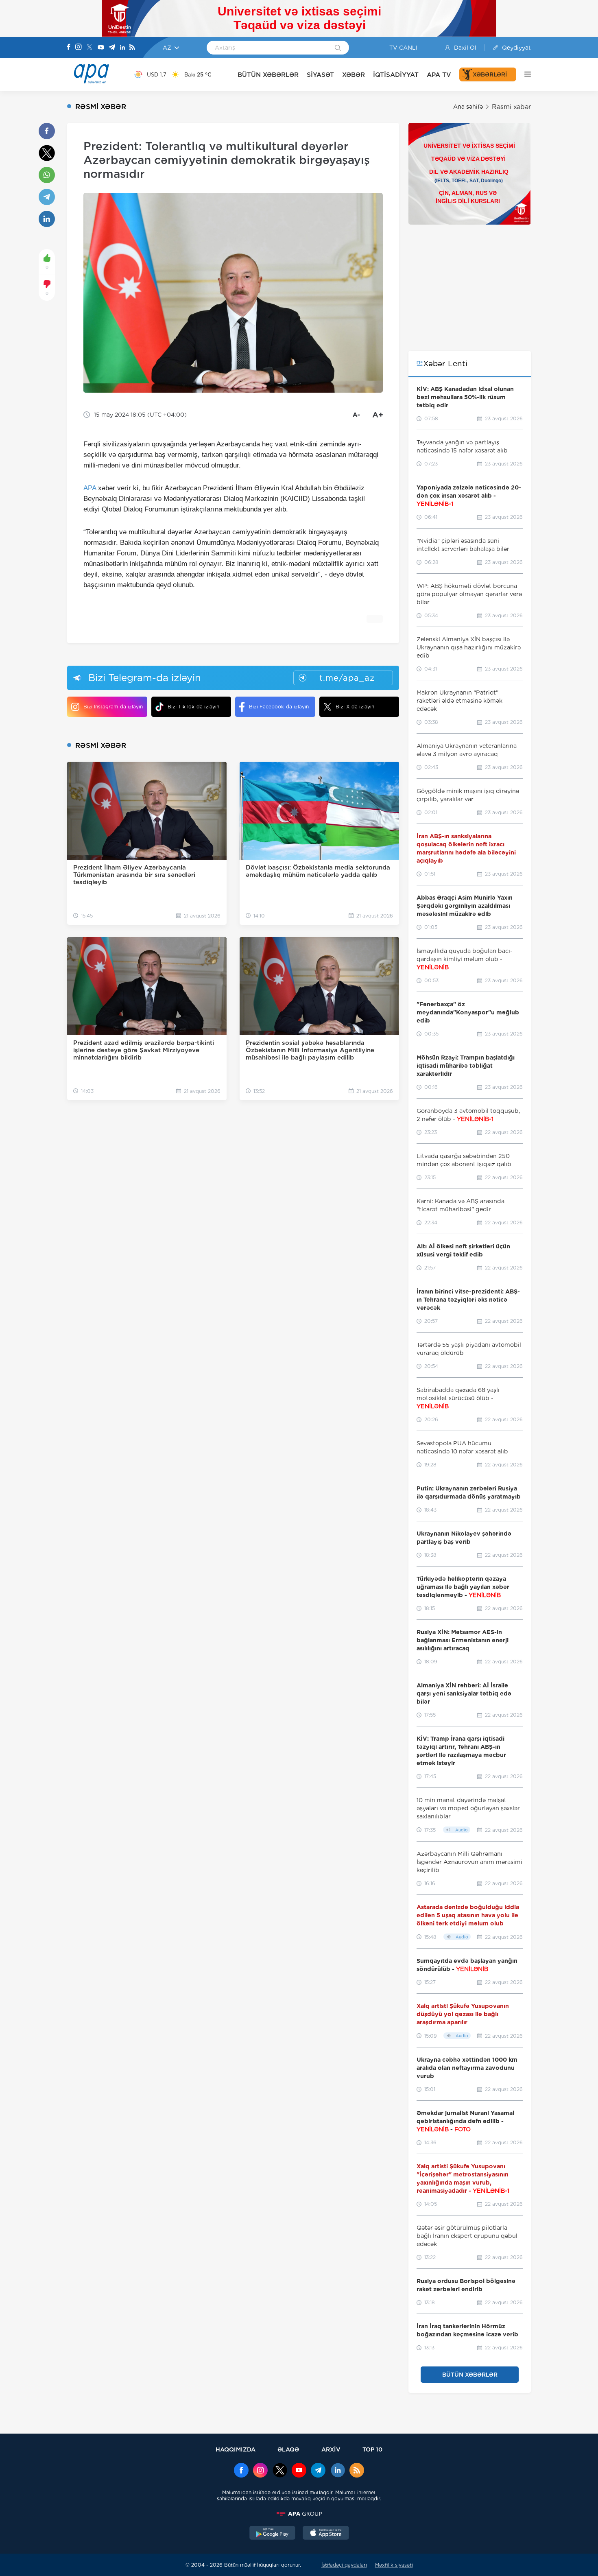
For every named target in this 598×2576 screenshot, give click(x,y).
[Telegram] (112, 48)
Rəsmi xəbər (511, 107)
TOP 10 (372, 2449)
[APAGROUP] (299, 2514)
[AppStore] (326, 2534)
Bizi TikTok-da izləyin (193, 707)
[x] (280, 2471)
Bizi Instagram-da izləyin (113, 707)
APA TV (439, 75)
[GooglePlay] (273, 2534)
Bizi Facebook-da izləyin (279, 707)
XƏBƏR (354, 75)
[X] (89, 48)
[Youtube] (101, 48)
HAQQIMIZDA (236, 2449)
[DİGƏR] (524, 74)
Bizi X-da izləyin (355, 707)
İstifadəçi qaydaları (344, 2565)
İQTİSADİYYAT (396, 75)
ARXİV (331, 2449)
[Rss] (132, 48)
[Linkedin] (122, 48)
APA (90, 488)
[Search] (338, 48)
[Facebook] (69, 48)
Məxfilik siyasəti (394, 2565)
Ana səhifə (468, 107)
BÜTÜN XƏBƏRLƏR (268, 75)
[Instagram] (79, 48)
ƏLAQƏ (288, 2449)
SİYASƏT (320, 75)
